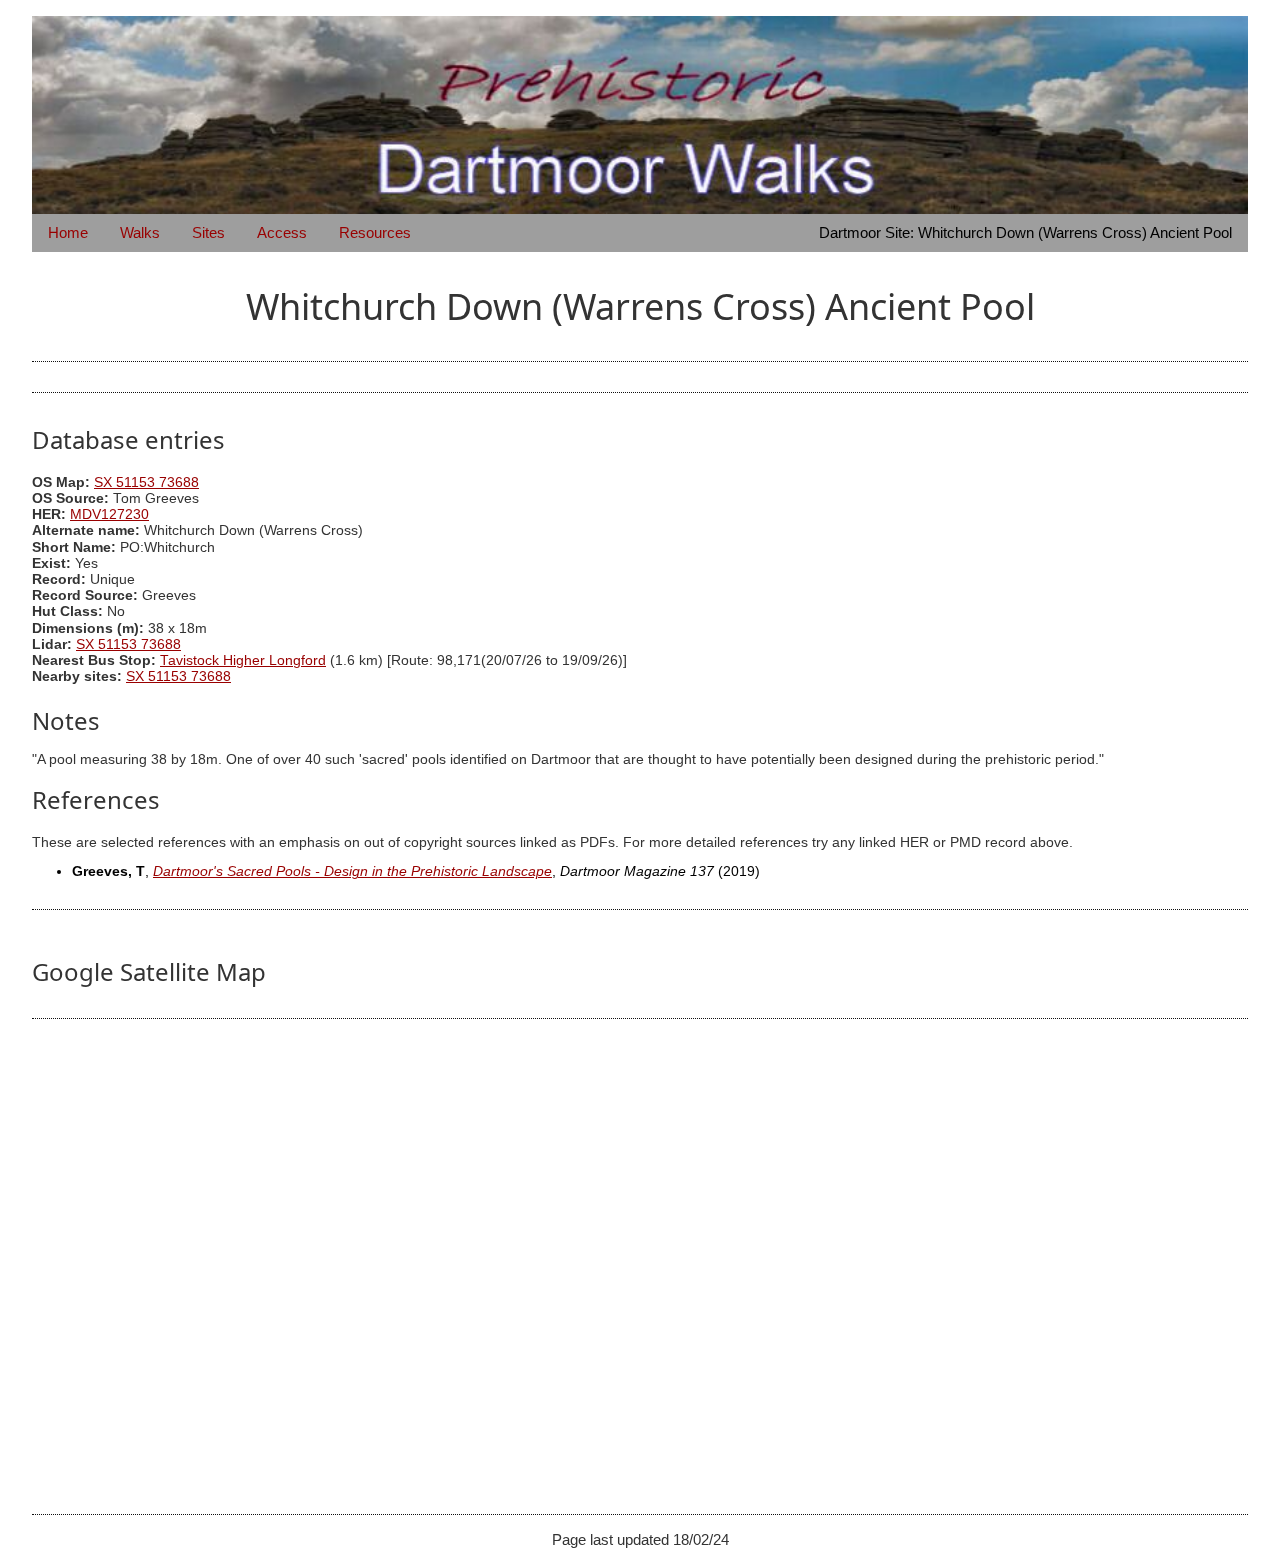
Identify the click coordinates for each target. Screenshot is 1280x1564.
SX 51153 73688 (146, 482)
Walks (140, 232)
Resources (375, 232)
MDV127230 (109, 514)
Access (282, 232)
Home (68, 232)
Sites (208, 232)
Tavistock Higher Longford (243, 660)
